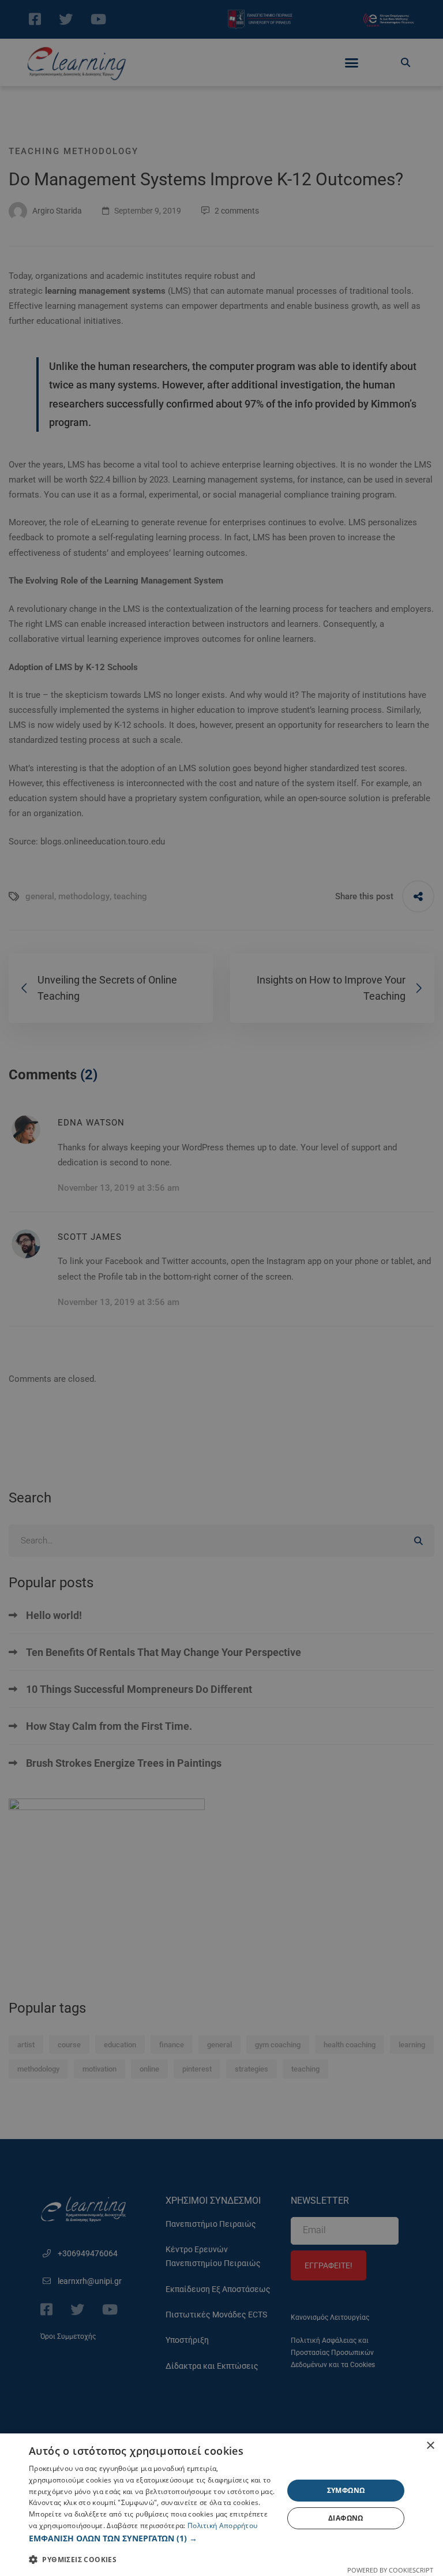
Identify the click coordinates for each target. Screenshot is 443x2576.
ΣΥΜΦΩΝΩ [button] (346, 2490)
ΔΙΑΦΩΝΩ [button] (346, 2518)
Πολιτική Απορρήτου (222, 2525)
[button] (152, 2538)
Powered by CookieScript (390, 2570)
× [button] (430, 2446)
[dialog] (221, 2505)
